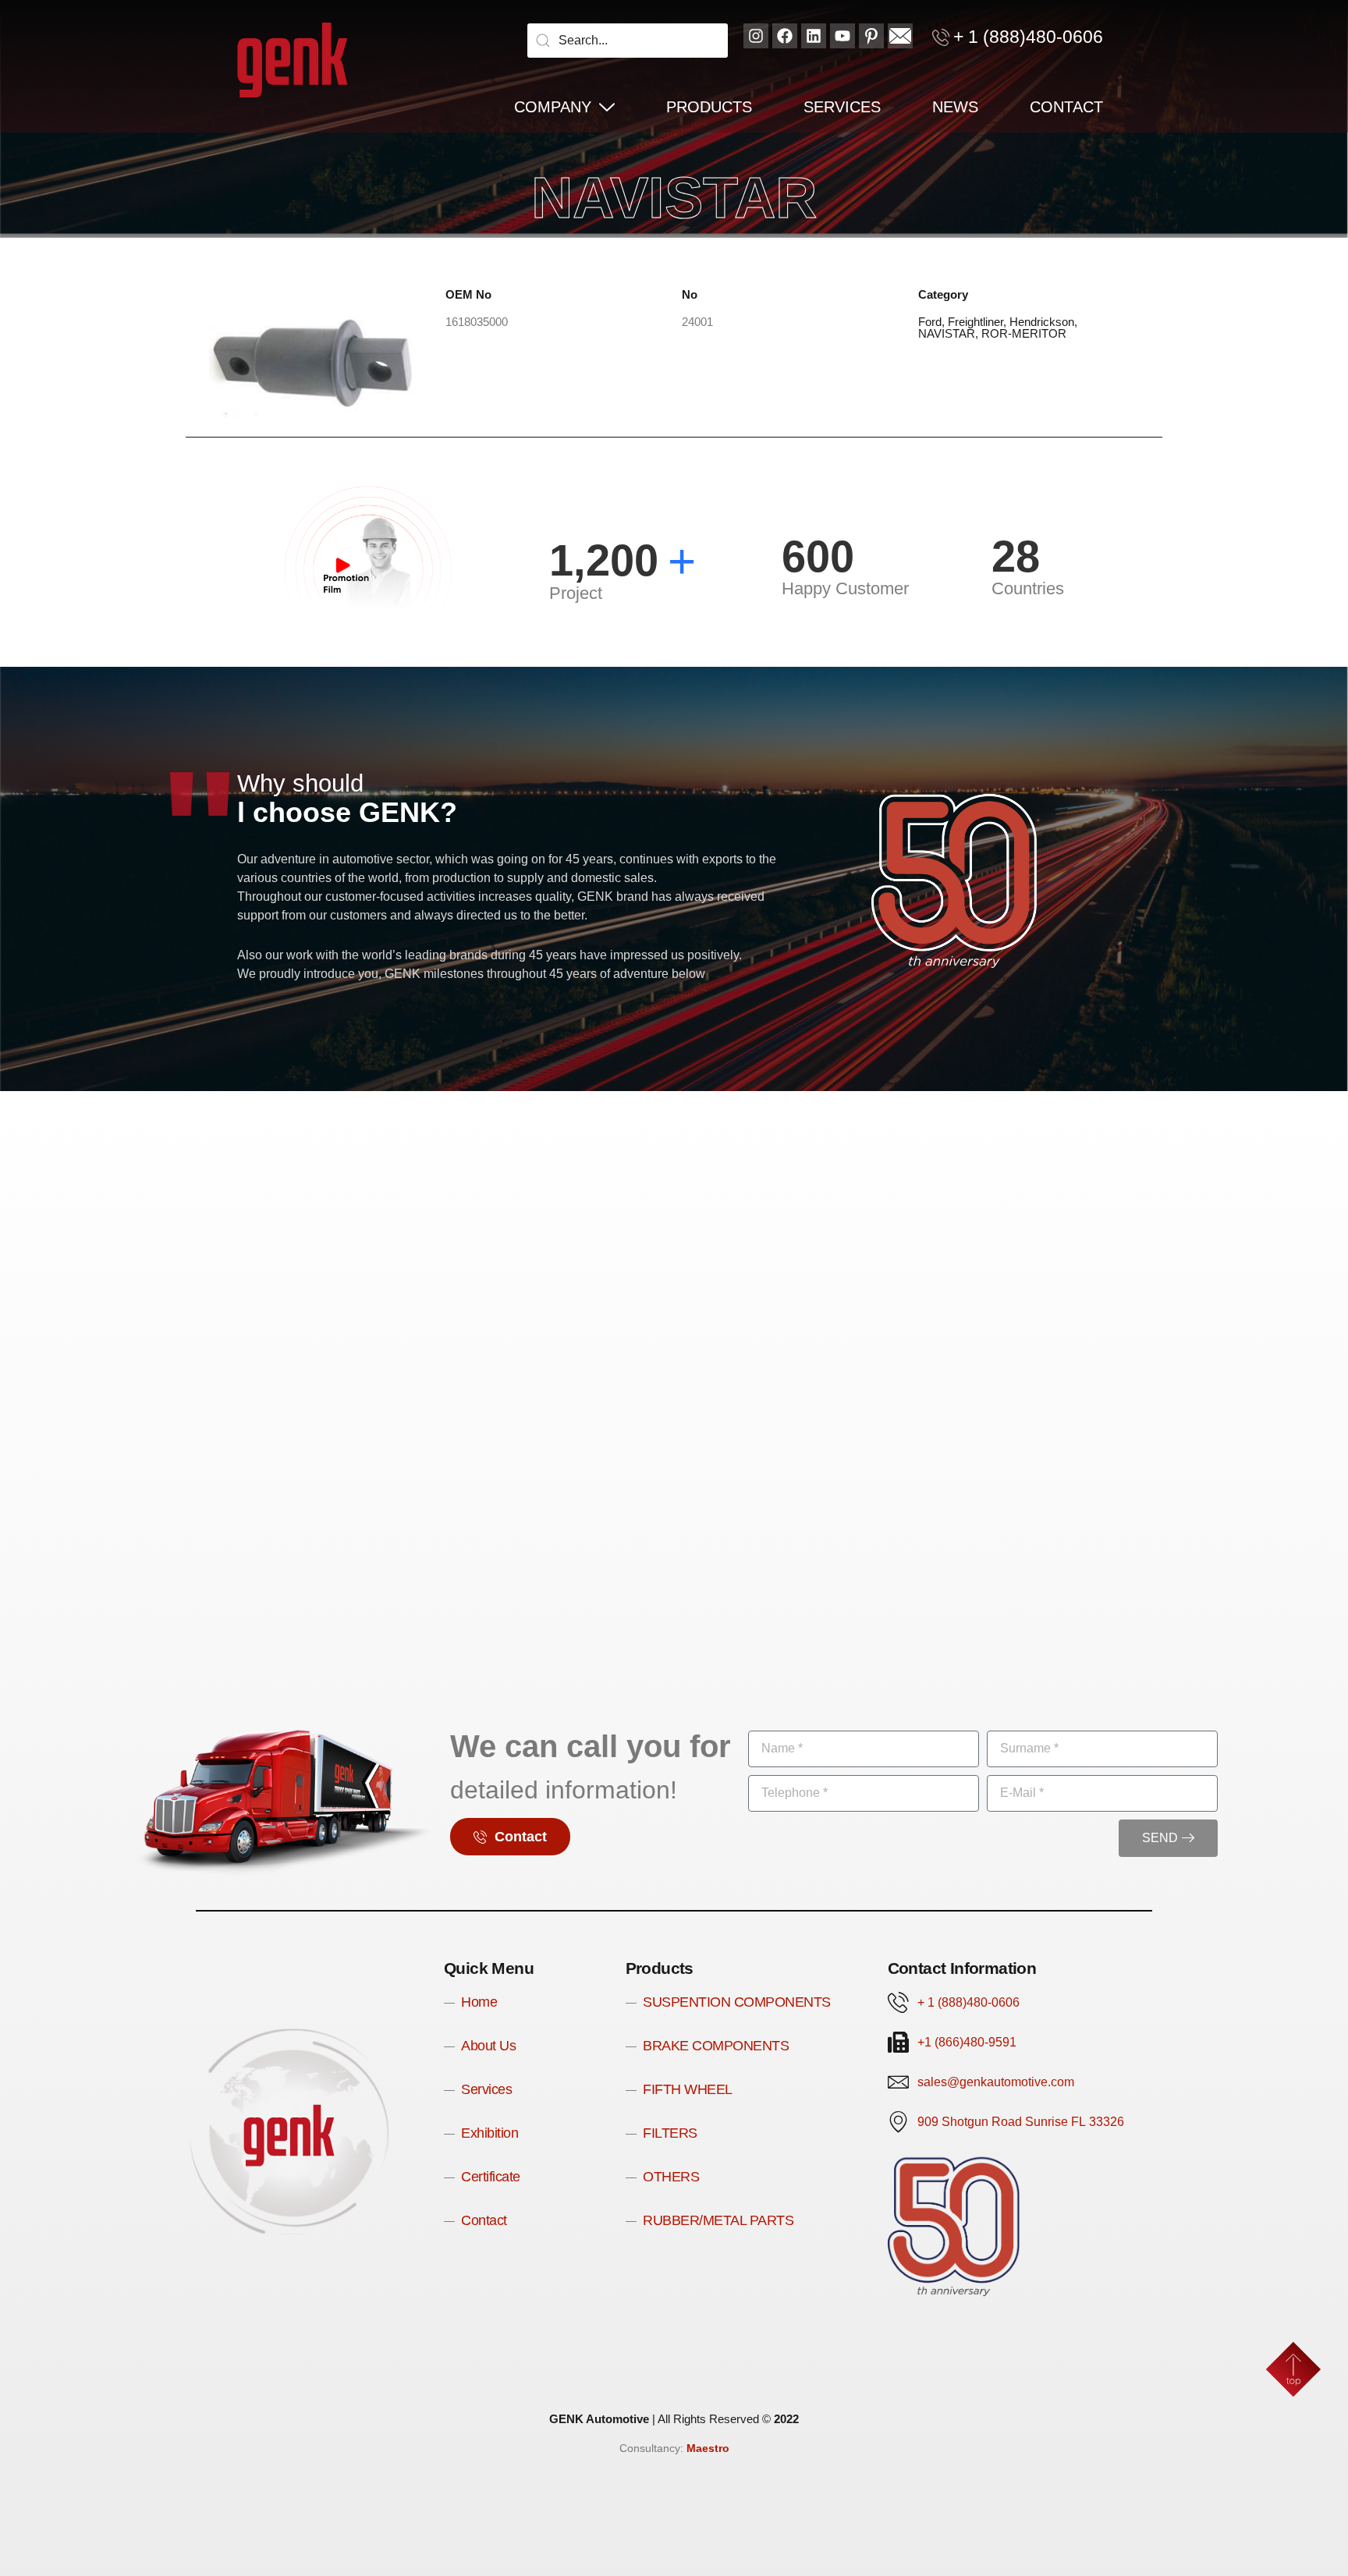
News (955, 107)
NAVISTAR (947, 333)
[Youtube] (842, 36)
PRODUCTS (709, 107)
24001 (697, 322)
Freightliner (976, 322)
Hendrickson (1042, 322)
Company (553, 107)
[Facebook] (785, 36)
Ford (930, 322)
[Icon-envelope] (900, 36)
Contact (1066, 107)
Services (842, 107)
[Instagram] (756, 36)
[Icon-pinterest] (871, 36)
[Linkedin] (814, 36)
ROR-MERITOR (1024, 333)
